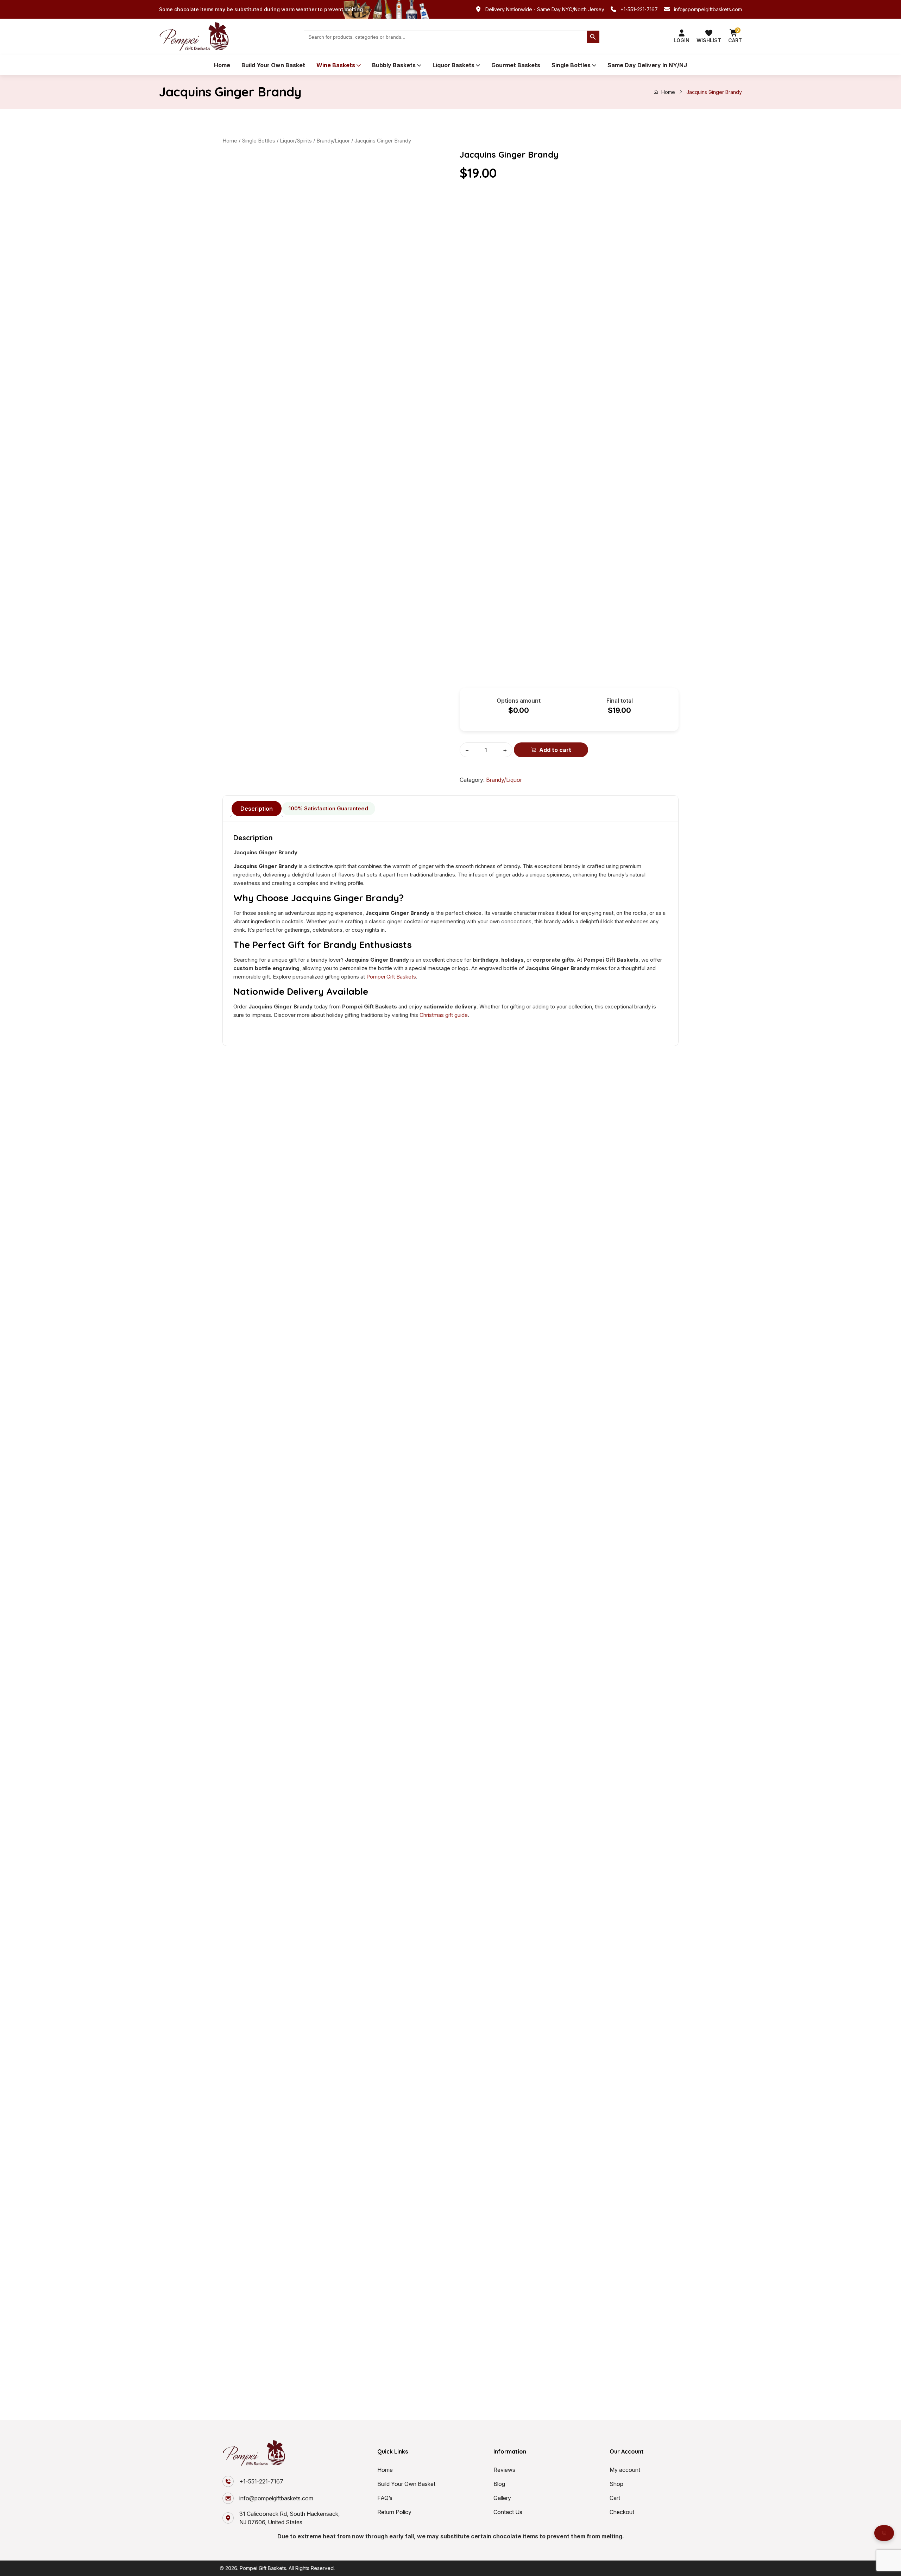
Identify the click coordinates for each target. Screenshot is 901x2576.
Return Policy (394, 2512)
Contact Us (508, 2512)
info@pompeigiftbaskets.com (708, 9)
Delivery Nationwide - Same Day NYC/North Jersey (545, 9)
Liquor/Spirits (296, 141)
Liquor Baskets (453, 65)
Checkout (622, 2512)
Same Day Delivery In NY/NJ (647, 65)
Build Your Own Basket (273, 65)
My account (625, 2470)
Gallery (502, 2498)
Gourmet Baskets (516, 65)
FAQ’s (385, 2498)
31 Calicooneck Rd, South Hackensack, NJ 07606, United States (289, 2518)
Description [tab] (257, 809)
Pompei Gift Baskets (391, 977)
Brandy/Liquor (333, 141)
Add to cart (555, 750)
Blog (499, 2484)
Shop (616, 2484)
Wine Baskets (336, 65)
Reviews (504, 2470)
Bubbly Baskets (394, 65)
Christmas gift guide (444, 1015)
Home (222, 65)
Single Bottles (571, 65)
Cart (615, 2498)
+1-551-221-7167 (639, 9)
